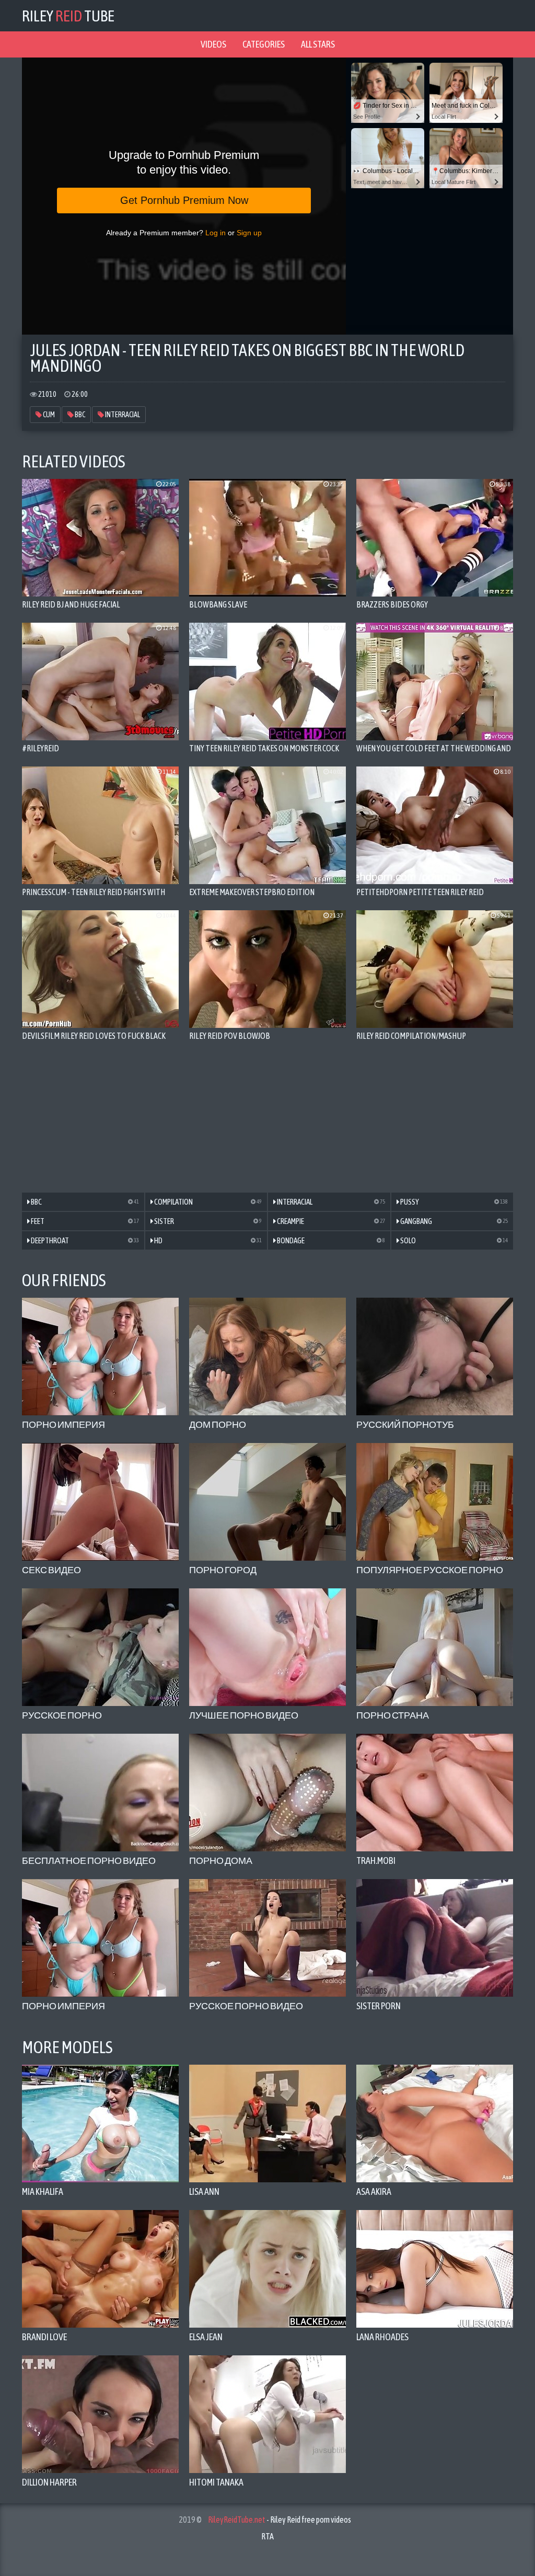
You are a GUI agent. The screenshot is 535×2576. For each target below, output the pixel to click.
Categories (264, 44)
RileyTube (68, 16)
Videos (213, 44)
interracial (122, 415)
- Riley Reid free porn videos (280, 2520)
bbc (79, 415)
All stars (318, 44)
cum (48, 415)
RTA (267, 2536)
